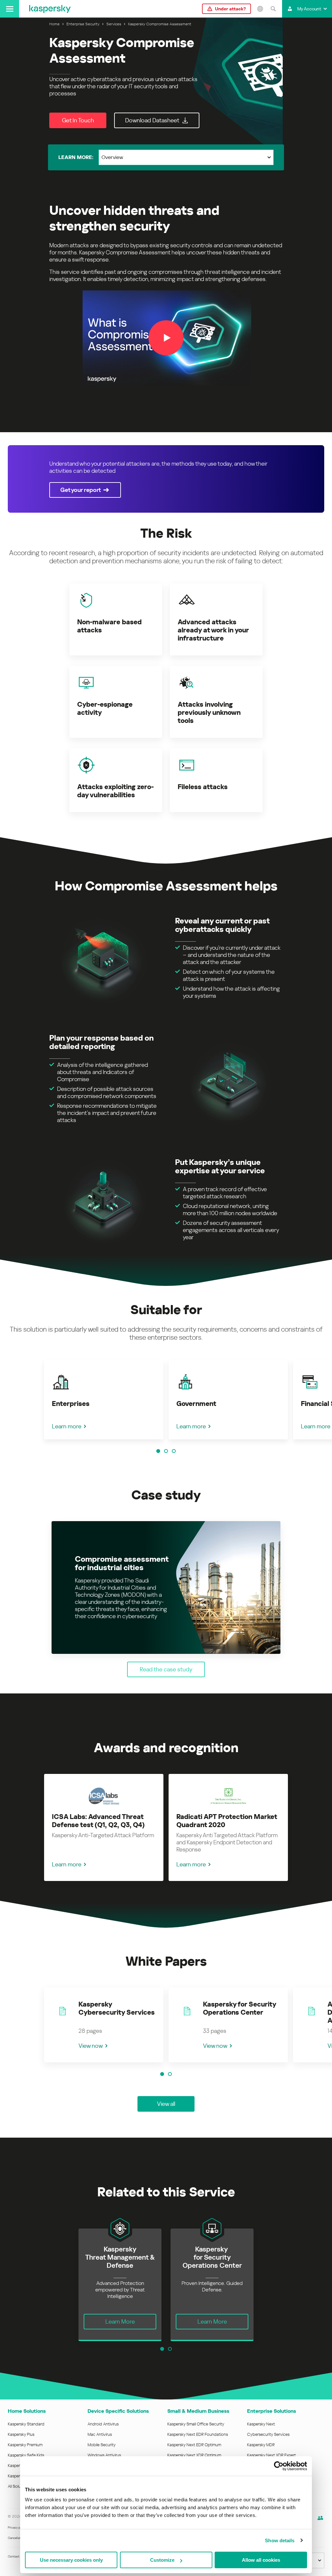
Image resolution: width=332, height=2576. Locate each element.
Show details (280, 2540)
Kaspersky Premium (25, 2445)
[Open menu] (10, 9)
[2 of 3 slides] (166, 1451)
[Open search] (273, 9)
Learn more (67, 1426)
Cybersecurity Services (268, 2434)
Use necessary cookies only (71, 2560)
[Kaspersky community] (320, 2518)
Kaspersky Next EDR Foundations (198, 2434)
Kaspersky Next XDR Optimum (194, 2455)
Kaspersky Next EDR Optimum (194, 2445)
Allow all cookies (261, 2560)
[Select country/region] (260, 9)
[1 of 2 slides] (162, 2074)
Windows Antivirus (104, 2455)
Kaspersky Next (261, 2424)
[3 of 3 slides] (174, 1451)
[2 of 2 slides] (170, 2074)
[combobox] (186, 157)
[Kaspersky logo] (50, 9)
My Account (309, 9)
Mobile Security (102, 2445)
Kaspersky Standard (26, 2424)
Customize (162, 2560)
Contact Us (16, 2556)
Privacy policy (17, 2527)
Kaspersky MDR (261, 2445)
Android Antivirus (103, 2424)
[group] (104, 1400)
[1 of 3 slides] (158, 1451)
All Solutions (19, 2486)
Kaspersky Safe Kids (26, 2455)
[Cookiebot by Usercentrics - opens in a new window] (279, 2466)
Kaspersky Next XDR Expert (272, 2455)
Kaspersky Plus (21, 2434)
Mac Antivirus (100, 2434)
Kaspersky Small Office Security (196, 2424)
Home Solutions (27, 2411)
